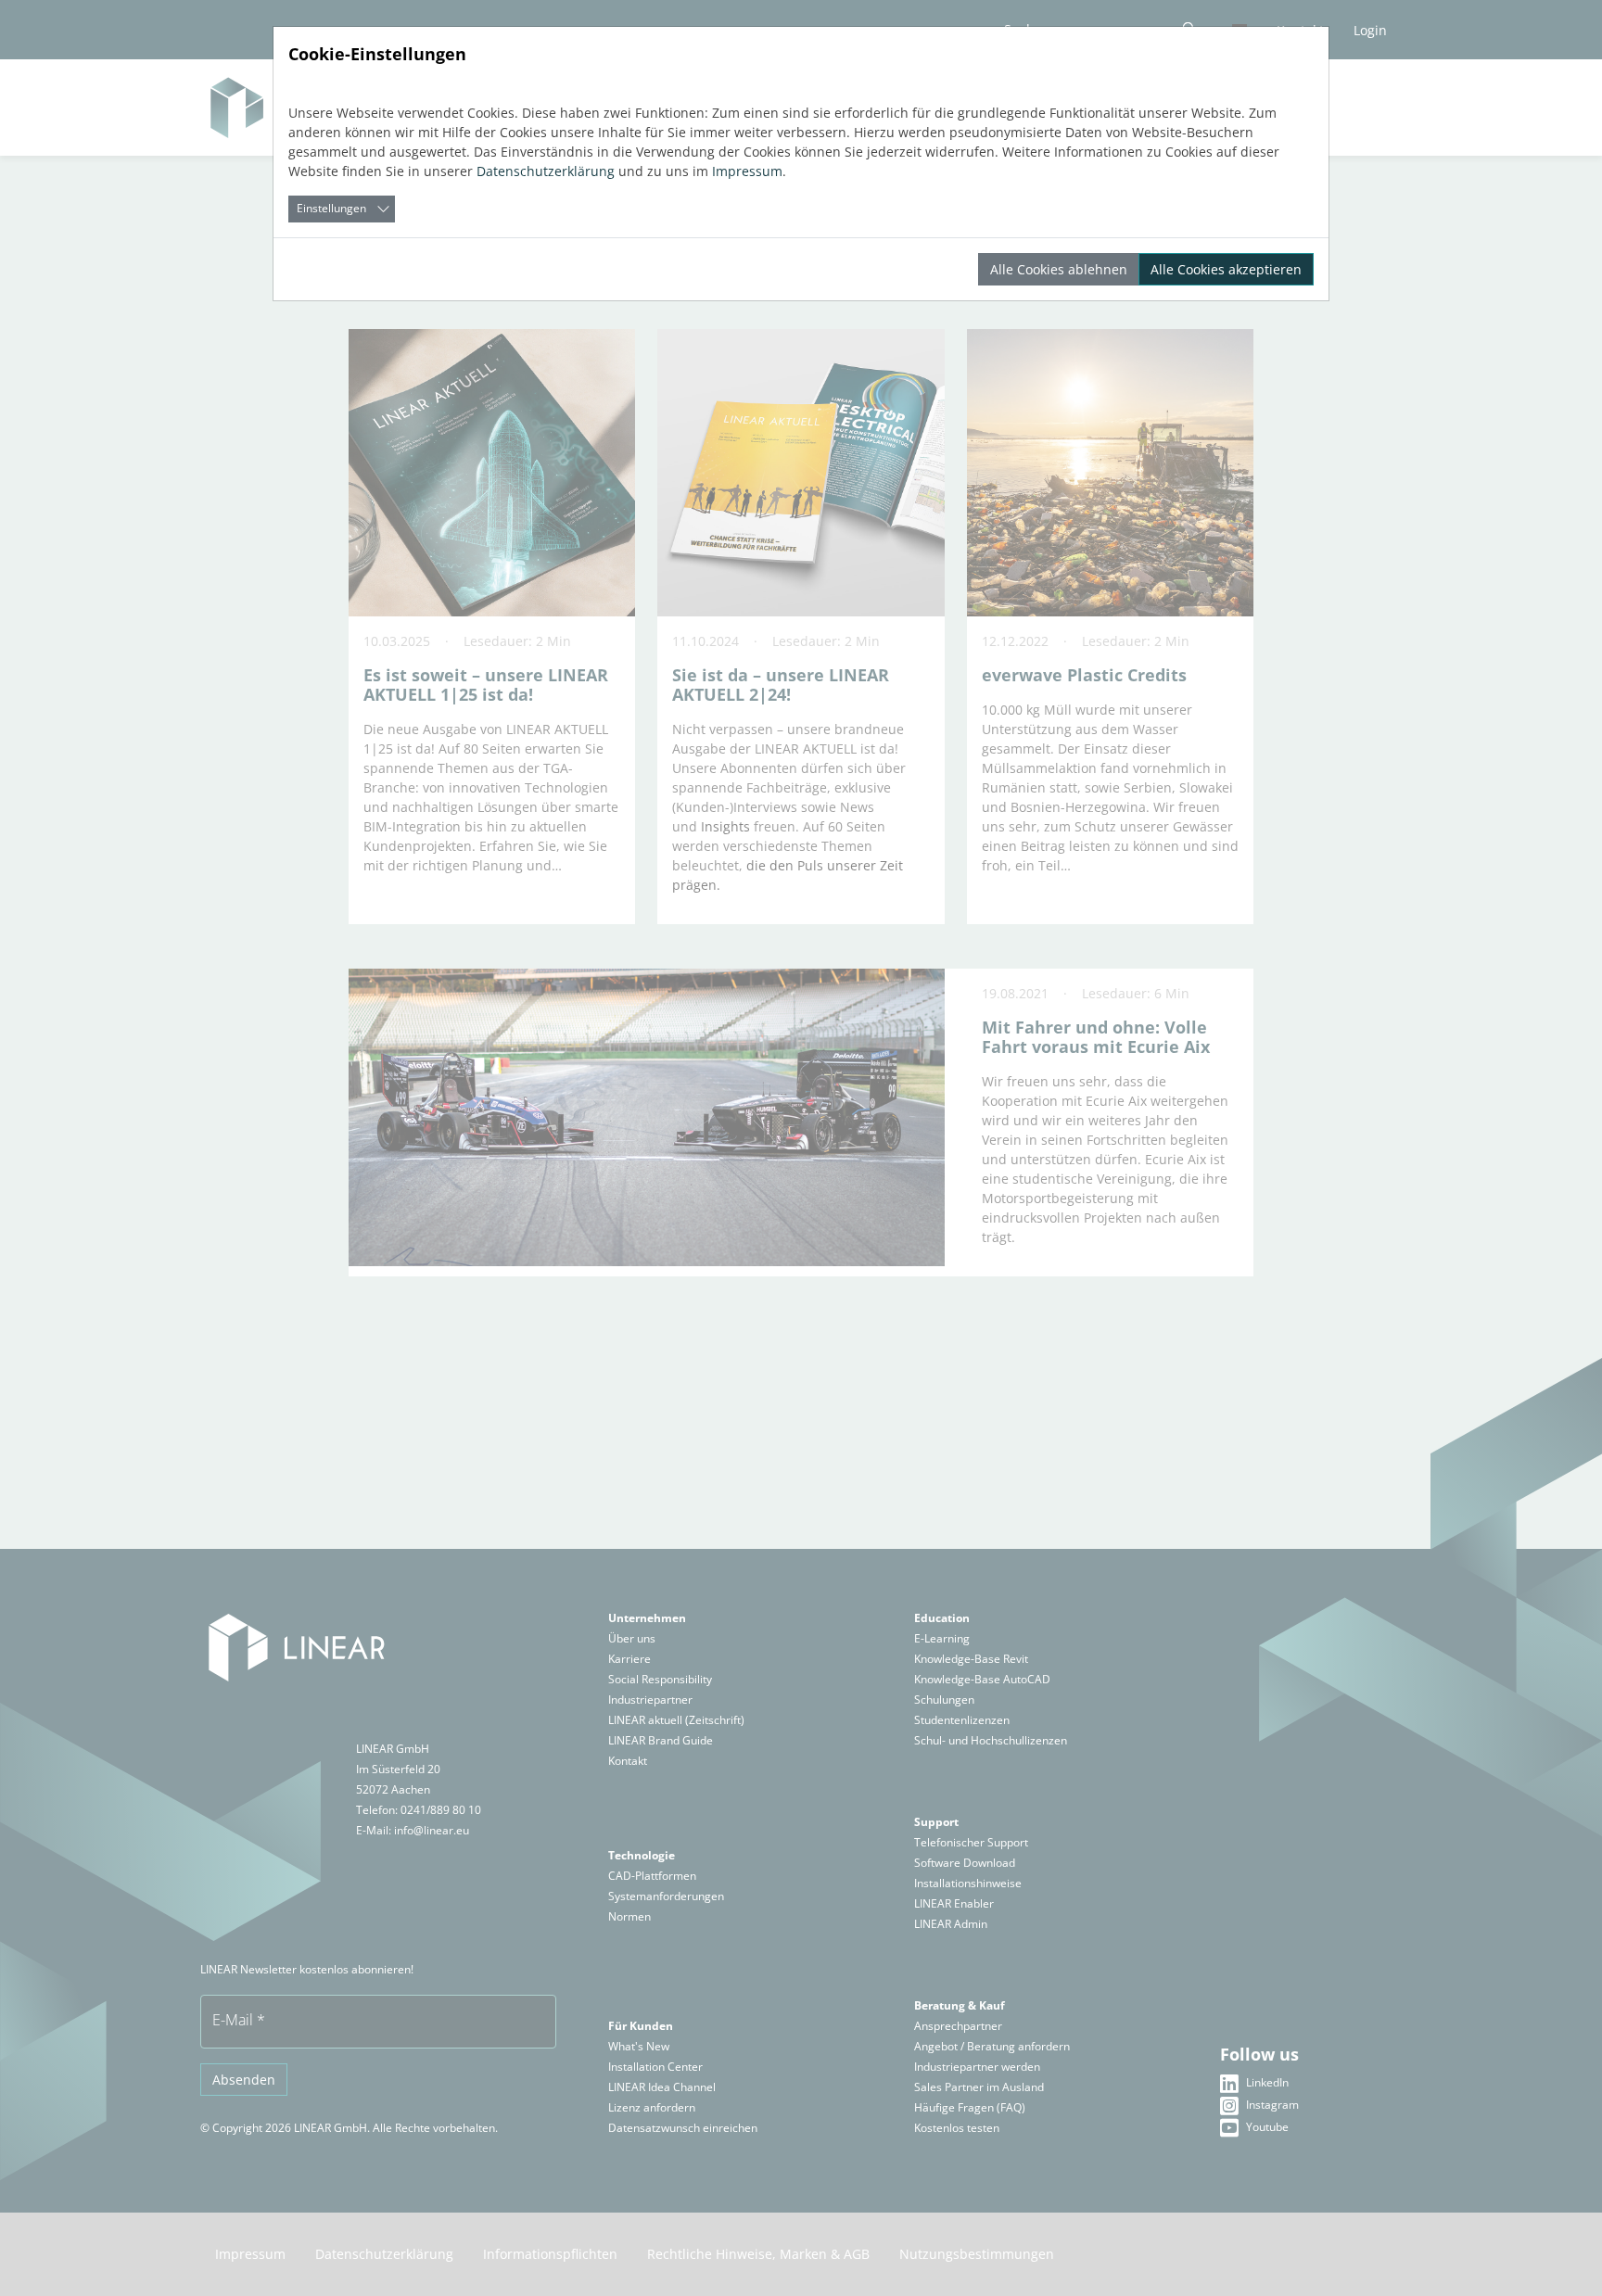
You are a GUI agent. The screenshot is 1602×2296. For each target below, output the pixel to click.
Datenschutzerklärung (546, 171)
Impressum (747, 171)
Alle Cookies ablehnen (1059, 269)
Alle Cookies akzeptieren (1226, 269)
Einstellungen (331, 208)
